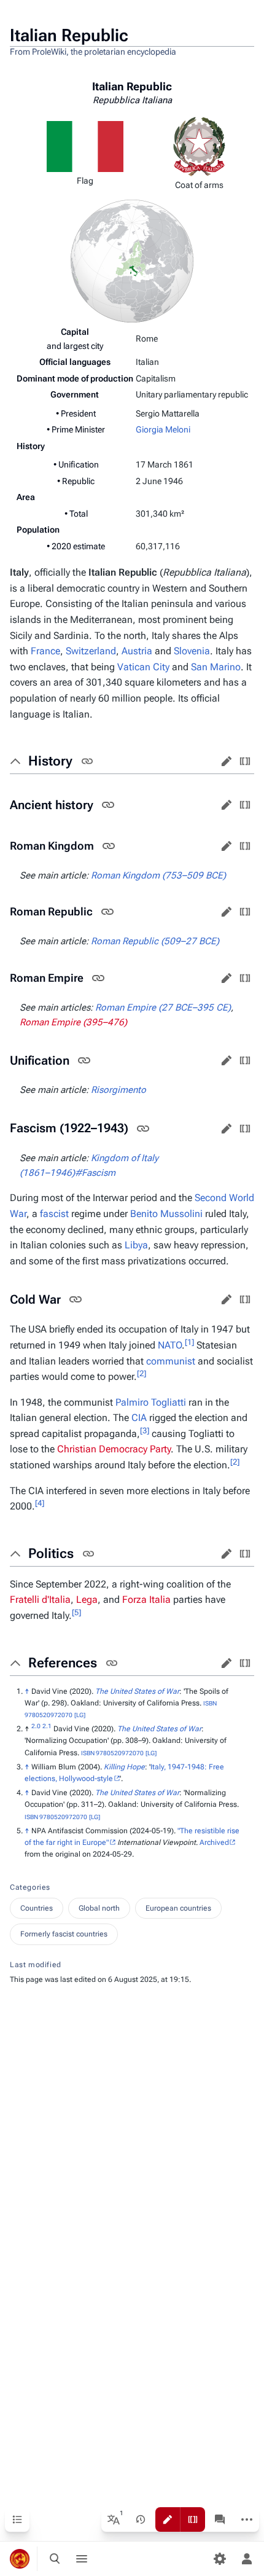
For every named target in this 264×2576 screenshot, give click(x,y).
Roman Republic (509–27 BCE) (155, 941)
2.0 (36, 1726)
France (45, 651)
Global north (99, 1908)
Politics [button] (51, 1553)
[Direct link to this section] (87, 761)
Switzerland (91, 651)
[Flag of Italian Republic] (85, 146)
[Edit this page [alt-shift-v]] (168, 2519)
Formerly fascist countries (64, 1934)
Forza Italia (146, 1599)
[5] (76, 1612)
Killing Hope (124, 1767)
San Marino (216, 667)
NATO (170, 1345)
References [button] (63, 1663)
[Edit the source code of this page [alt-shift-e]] (193, 2519)
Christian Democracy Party (114, 1449)
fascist (54, 1214)
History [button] (50, 761)
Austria (137, 651)
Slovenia (192, 651)
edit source (245, 761)
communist (171, 1361)
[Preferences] (220, 2559)
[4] (40, 1503)
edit (227, 761)
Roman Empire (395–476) (73, 1022)
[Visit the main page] (20, 2559)
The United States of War (137, 1691)
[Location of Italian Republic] (132, 260)
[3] (145, 1431)
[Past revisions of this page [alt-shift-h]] (141, 2519)
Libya (136, 1245)
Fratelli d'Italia (40, 1599)
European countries (178, 1908)
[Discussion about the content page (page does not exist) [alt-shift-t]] (220, 2519)
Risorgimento (118, 1090)
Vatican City (143, 667)
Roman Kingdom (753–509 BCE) (158, 875)
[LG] (80, 1715)
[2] (142, 1373)
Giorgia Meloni (163, 429)
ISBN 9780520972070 (112, 1753)
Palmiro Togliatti (151, 1402)
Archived (214, 1842)
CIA (139, 1418)
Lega (87, 1599)
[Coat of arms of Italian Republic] (199, 146)
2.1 (47, 1726)
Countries (37, 1908)
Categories (30, 1887)
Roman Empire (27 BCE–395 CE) (163, 1008)
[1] (189, 1342)
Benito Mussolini (166, 1214)
